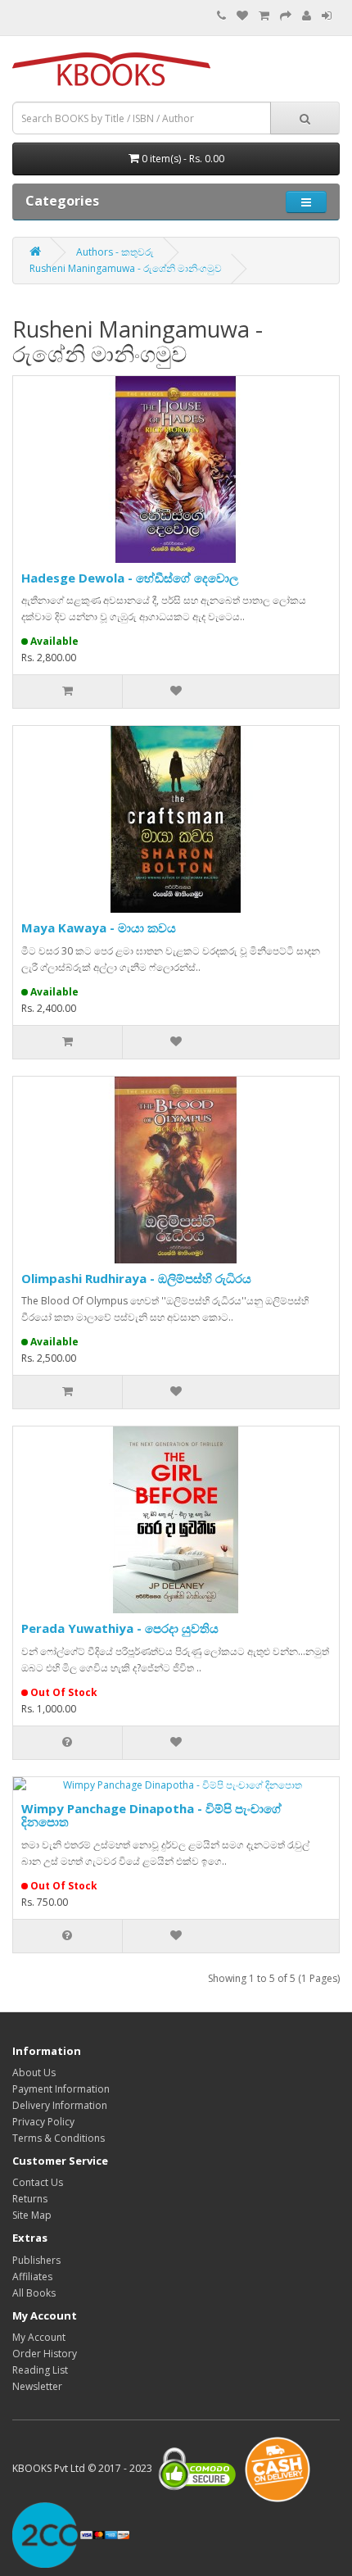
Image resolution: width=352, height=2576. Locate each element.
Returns (30, 2199)
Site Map (32, 2215)
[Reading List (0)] (242, 16)
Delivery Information (60, 2105)
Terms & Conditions (59, 2138)
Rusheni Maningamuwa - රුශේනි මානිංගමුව (126, 268)
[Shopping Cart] (264, 16)
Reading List (40, 2370)
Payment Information (61, 2089)
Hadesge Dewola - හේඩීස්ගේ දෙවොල (130, 578)
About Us (34, 2073)
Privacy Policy (43, 2122)
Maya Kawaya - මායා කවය (99, 927)
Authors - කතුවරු (115, 252)
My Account (39, 2337)
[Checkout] (286, 16)
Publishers (36, 2260)
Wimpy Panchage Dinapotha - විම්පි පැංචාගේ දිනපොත (151, 1815)
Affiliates (32, 2277)
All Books (34, 2293)
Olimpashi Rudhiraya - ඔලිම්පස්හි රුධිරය (136, 1278)
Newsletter (37, 2386)
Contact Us (38, 2182)
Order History (45, 2354)
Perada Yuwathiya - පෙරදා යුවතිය (120, 1628)
